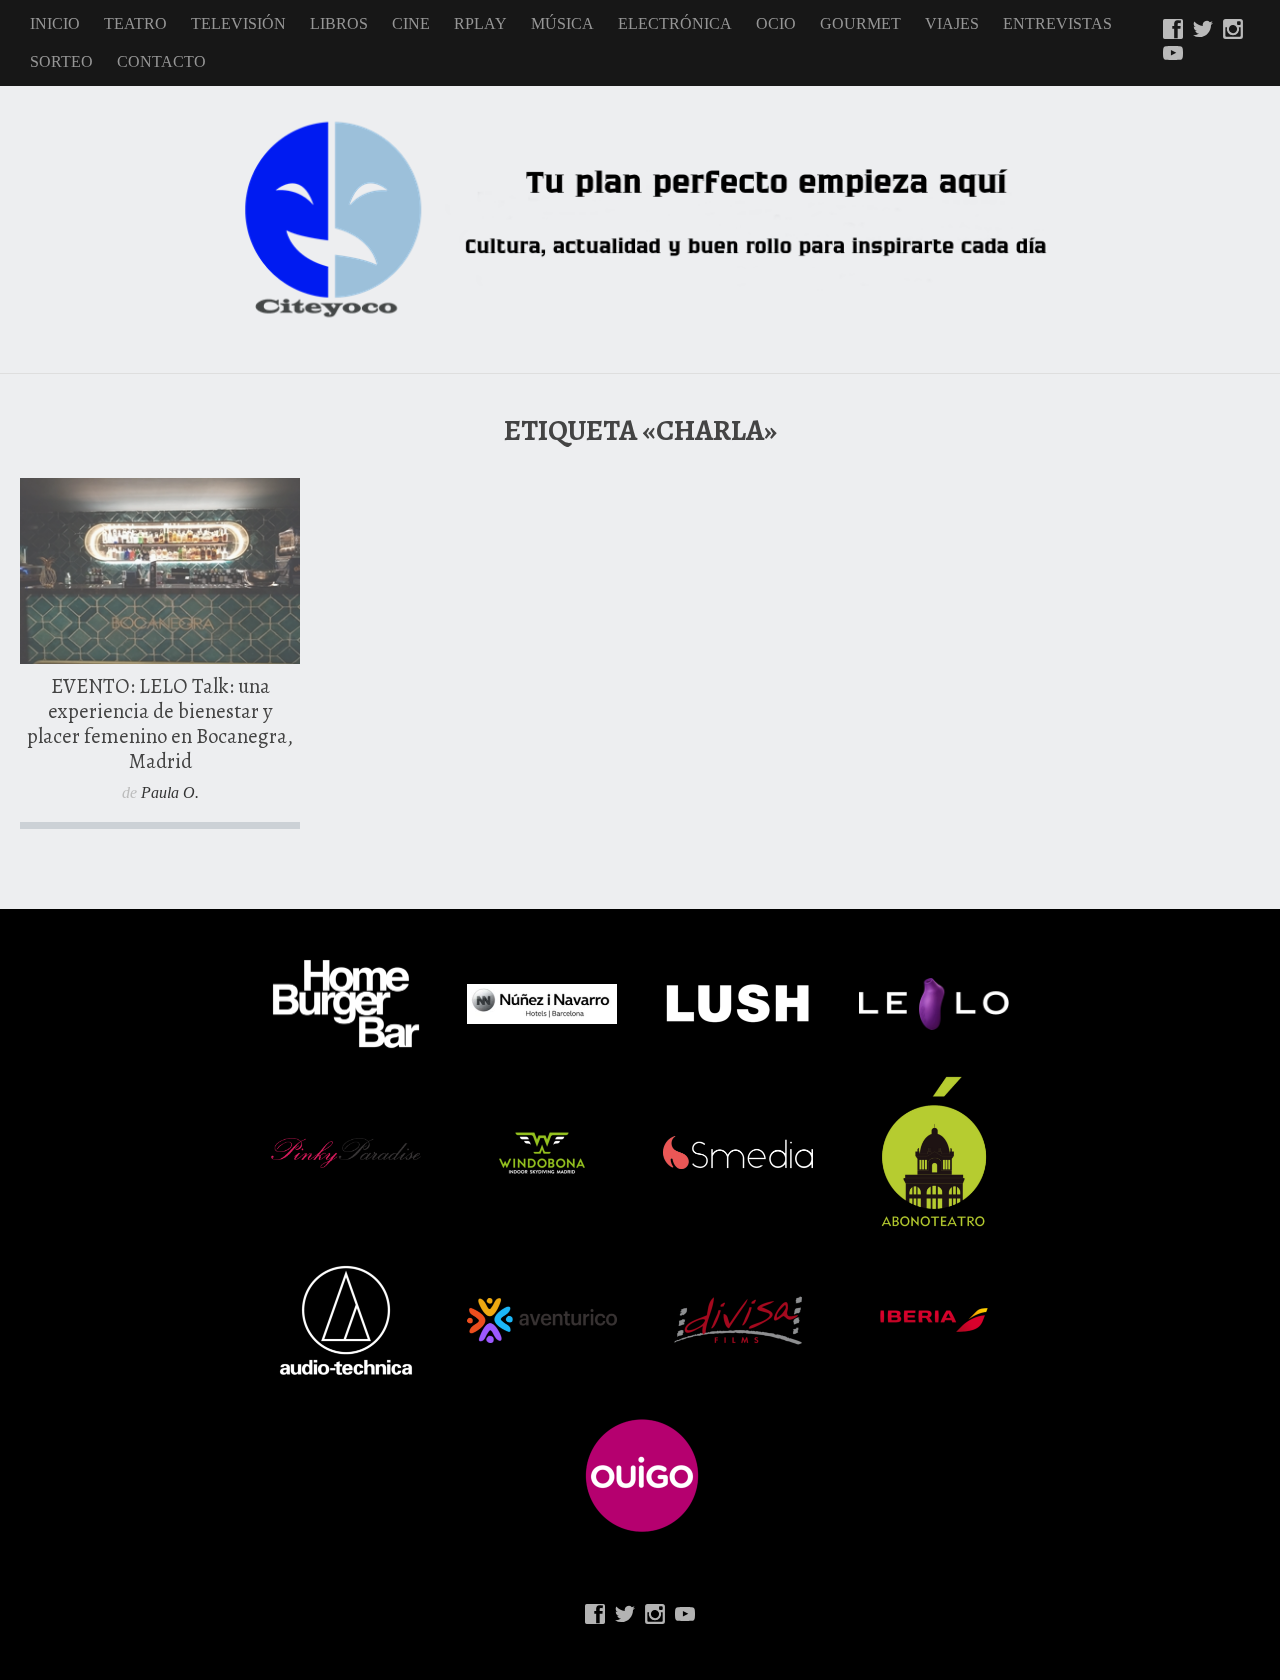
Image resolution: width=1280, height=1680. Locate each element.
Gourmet (860, 23)
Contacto (161, 61)
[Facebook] (1173, 31)
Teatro (135, 23)
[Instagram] (1233, 31)
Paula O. (170, 792)
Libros (339, 23)
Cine (411, 23)
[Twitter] (1203, 31)
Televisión (238, 23)
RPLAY (480, 23)
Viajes (952, 23)
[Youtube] (1173, 55)
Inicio (55, 23)
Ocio (776, 23)
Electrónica (675, 23)
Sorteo (61, 61)
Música (562, 23)
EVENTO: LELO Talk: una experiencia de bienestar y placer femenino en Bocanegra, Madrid (160, 723)
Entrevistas (1057, 23)
